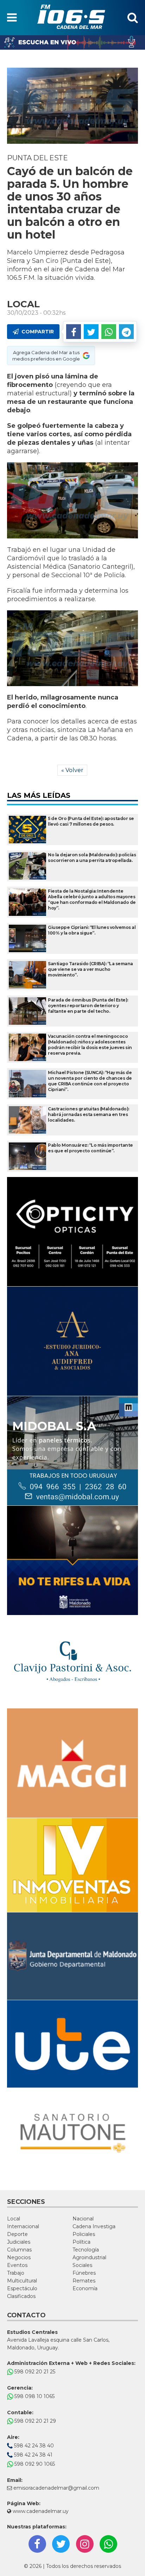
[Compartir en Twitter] (91, 332)
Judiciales (19, 2242)
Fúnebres (84, 2273)
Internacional (23, 2226)
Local (14, 2219)
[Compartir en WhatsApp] (109, 332)
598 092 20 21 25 (34, 2372)
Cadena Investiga (94, 2226)
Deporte (17, 2234)
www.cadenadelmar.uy (40, 2511)
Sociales (82, 2265)
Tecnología (86, 2250)
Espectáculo (22, 2288)
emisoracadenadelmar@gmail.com (56, 2488)
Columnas (19, 2250)
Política (81, 2242)
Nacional (83, 2219)
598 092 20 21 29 (34, 2421)
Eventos (17, 2265)
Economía (85, 2288)
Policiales (84, 2234)
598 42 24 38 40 (33, 2446)
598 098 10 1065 (34, 2396)
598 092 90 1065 (34, 2464)
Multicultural (22, 2281)
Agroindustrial (89, 2257)
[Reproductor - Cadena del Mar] (72, 42)
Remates (84, 2281)
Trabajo (16, 2273)
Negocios (19, 2257)
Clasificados (21, 2296)
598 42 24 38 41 (33, 2455)
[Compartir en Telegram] (126, 332)
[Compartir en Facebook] (74, 332)
